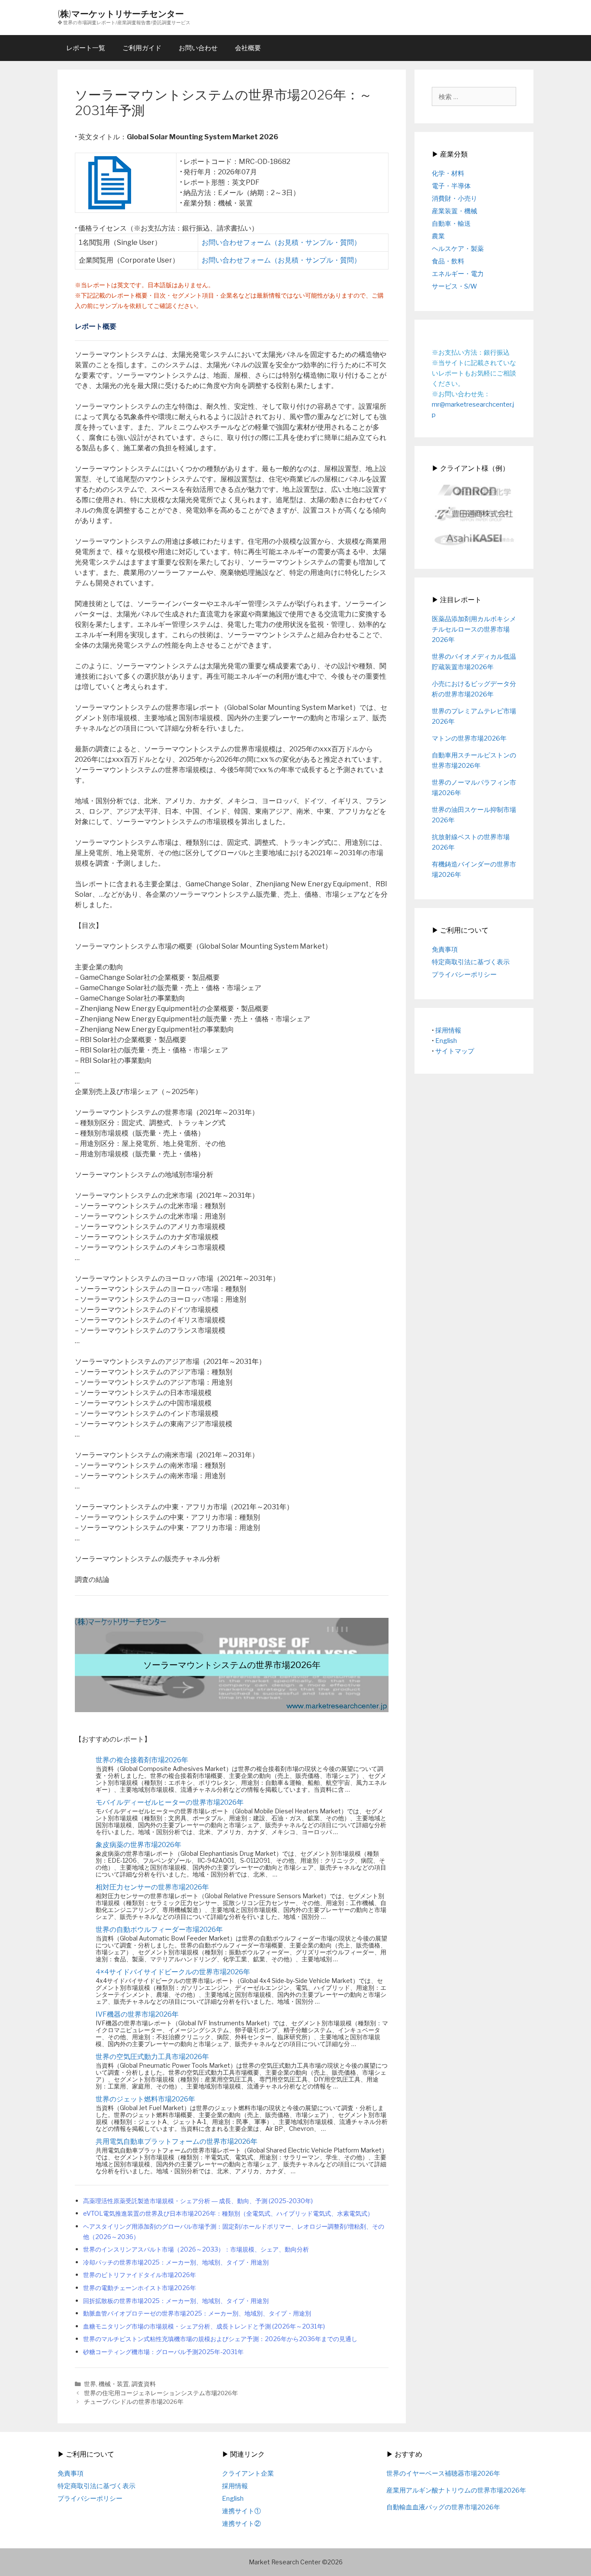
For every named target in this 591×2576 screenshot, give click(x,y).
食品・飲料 (448, 261)
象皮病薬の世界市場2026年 (138, 1845)
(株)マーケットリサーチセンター (121, 14)
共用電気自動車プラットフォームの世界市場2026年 (177, 2141)
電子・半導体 (451, 186)
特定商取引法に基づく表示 (471, 962)
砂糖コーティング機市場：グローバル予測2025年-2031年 (163, 2352)
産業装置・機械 (454, 211)
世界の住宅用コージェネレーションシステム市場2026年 (161, 2393)
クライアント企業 (248, 2473)
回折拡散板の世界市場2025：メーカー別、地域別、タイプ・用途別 (176, 2301)
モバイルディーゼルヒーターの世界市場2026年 (170, 1802)
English (446, 1041)
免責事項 (445, 950)
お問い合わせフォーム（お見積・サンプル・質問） (281, 242)
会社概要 (248, 48)
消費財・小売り (454, 199)
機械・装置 (114, 2384)
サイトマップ (455, 1051)
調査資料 (144, 2384)
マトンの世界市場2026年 (469, 738)
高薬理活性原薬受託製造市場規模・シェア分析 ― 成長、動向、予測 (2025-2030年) (198, 2201)
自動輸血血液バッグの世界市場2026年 (443, 2507)
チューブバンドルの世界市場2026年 (134, 2402)
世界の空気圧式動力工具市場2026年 (152, 2057)
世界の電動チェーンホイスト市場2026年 (140, 2288)
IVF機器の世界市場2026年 (137, 2014)
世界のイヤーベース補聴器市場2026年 (443, 2473)
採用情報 (448, 1030)
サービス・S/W (454, 286)
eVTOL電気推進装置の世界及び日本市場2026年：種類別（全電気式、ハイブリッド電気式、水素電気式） (228, 2213)
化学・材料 (448, 173)
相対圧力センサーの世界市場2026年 (152, 1887)
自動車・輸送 (451, 224)
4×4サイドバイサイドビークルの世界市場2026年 (173, 1972)
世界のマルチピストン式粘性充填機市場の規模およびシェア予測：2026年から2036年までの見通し (220, 2339)
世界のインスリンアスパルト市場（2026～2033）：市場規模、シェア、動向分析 (196, 2249)
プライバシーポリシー (464, 975)
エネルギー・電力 (458, 274)
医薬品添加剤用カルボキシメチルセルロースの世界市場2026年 (474, 629)
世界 (90, 2384)
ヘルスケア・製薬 (458, 249)
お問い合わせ (198, 48)
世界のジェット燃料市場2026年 (145, 2099)
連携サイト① (241, 2511)
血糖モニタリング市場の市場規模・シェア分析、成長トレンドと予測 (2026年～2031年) (204, 2326)
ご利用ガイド (142, 48)
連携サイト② (241, 2524)
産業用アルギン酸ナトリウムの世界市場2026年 (456, 2490)
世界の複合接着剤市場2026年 (142, 1760)
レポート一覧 (86, 48)
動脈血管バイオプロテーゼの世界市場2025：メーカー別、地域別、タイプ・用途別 (197, 2313)
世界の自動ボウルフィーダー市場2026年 (159, 1930)
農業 (438, 236)
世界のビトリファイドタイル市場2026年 (140, 2275)
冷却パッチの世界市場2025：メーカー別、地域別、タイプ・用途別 (176, 2262)
